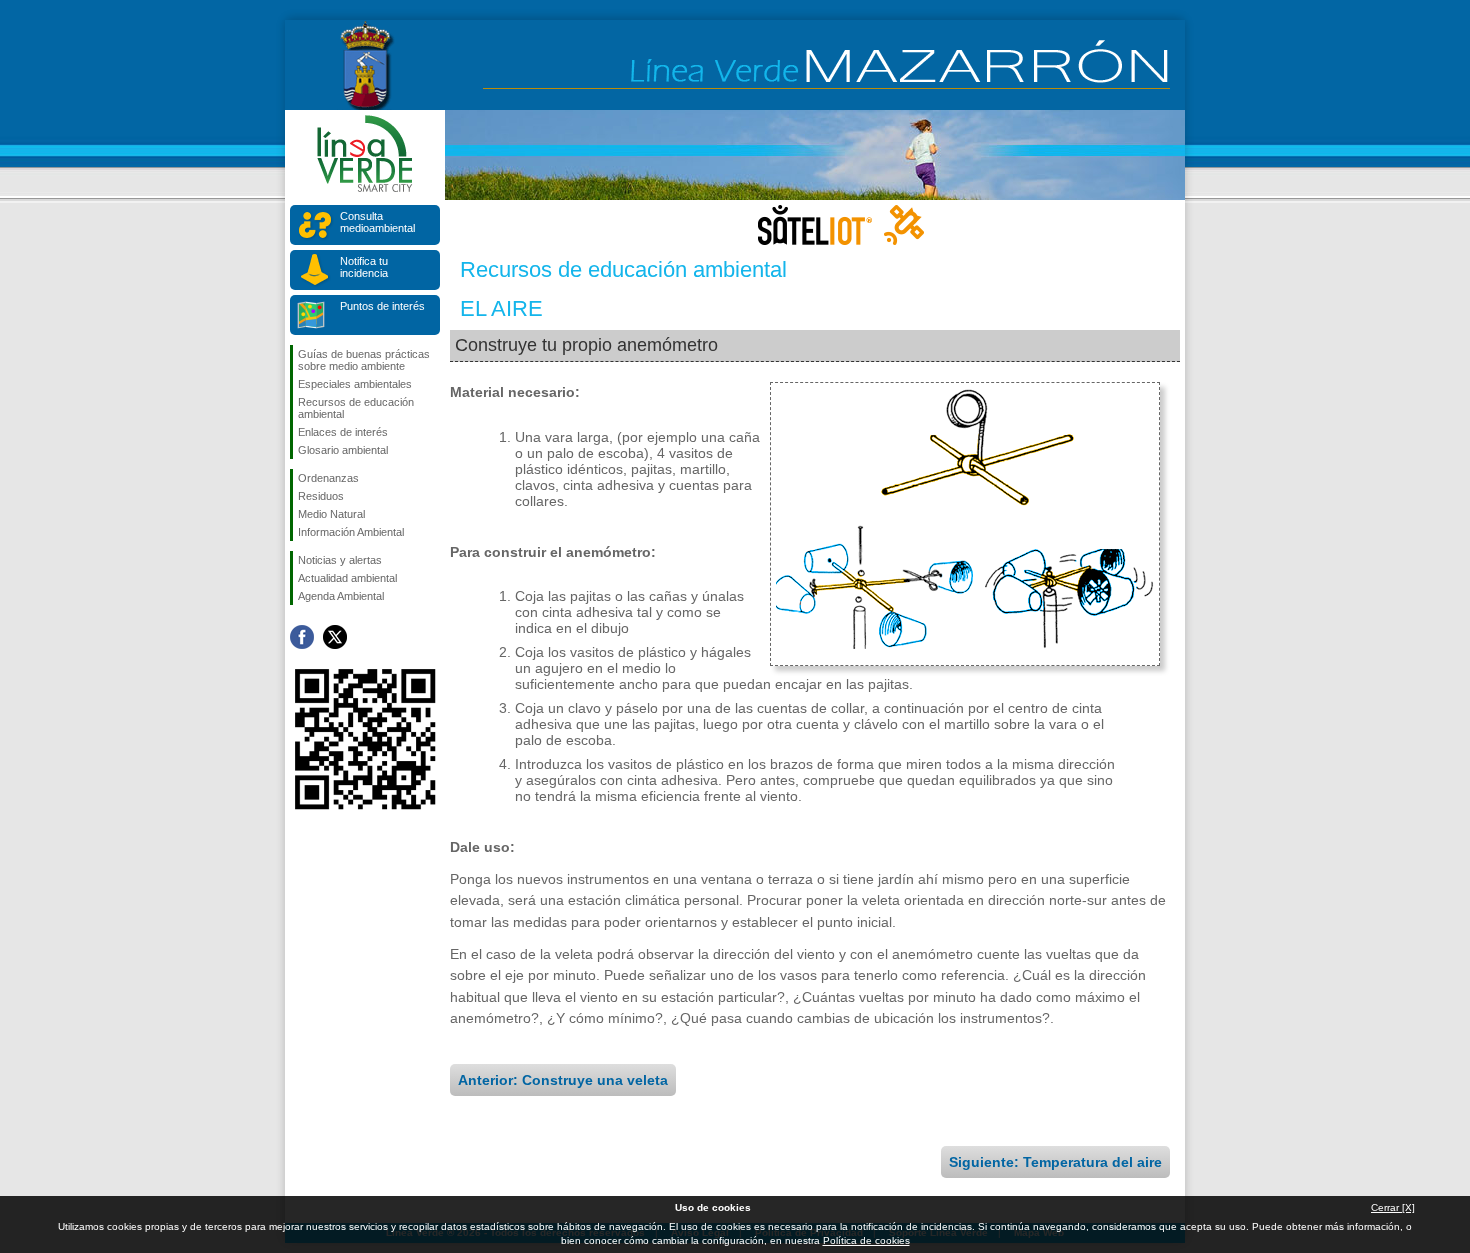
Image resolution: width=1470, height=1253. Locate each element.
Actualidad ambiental (347, 578)
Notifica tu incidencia (364, 267)
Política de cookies (866, 1240)
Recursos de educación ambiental (356, 408)
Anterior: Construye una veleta (563, 1080)
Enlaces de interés (343, 432)
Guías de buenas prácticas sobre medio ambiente (364, 360)
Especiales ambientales (355, 384)
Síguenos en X (335, 637)
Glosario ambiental (343, 450)
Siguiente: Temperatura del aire (1055, 1162)
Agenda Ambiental (341, 596)
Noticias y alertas (340, 560)
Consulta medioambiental (377, 222)
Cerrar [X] (1393, 1207)
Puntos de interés (382, 306)
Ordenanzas (328, 478)
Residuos (321, 496)
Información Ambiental (351, 532)
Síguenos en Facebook (302, 637)
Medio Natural (331, 514)
